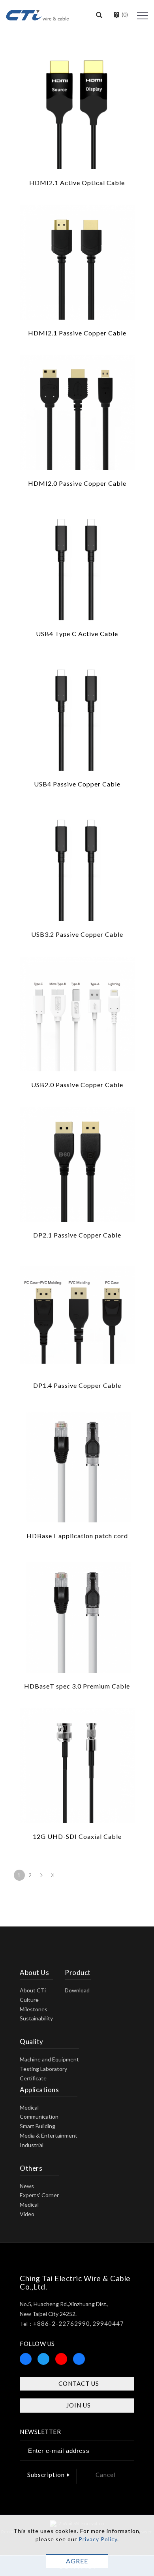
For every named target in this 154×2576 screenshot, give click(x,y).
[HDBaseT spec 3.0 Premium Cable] (77, 1615)
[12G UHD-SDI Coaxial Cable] (77, 1765)
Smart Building (38, 2126)
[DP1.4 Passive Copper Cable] (77, 1314)
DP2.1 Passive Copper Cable (77, 1235)
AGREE (77, 2561)
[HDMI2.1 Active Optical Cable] (77, 111)
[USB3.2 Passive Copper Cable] (77, 863)
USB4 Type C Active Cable (77, 634)
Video (27, 2214)
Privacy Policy (98, 2539)
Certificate (33, 2078)
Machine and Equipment (49, 2059)
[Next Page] (41, 1875)
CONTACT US (79, 2383)
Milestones (34, 2009)
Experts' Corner (39, 2195)
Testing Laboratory (43, 2069)
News (27, 2186)
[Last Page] (53, 1875)
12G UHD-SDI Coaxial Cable (77, 1836)
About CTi (33, 1990)
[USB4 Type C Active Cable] (77, 562)
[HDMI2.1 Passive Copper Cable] (77, 261)
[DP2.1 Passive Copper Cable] (77, 1164)
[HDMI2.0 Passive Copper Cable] (77, 412)
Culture (29, 2000)
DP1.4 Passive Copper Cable (77, 1385)
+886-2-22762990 (62, 2323)
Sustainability (36, 2018)
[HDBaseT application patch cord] (77, 1464)
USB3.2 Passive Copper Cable (77, 934)
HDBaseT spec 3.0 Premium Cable (77, 1686)
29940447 (108, 2323)
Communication (39, 2116)
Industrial (32, 2145)
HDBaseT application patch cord (77, 1536)
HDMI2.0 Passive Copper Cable (77, 483)
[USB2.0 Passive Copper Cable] (77, 1013)
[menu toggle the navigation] (143, 16)
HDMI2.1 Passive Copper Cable (77, 333)
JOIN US (79, 2405)
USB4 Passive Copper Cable (77, 784)
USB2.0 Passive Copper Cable (77, 1085)
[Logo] (38, 14)
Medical (29, 2107)
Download (77, 1990)
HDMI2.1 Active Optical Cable (77, 183)
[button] (99, 15)
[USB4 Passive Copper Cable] (77, 712)
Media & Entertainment (49, 2135)
